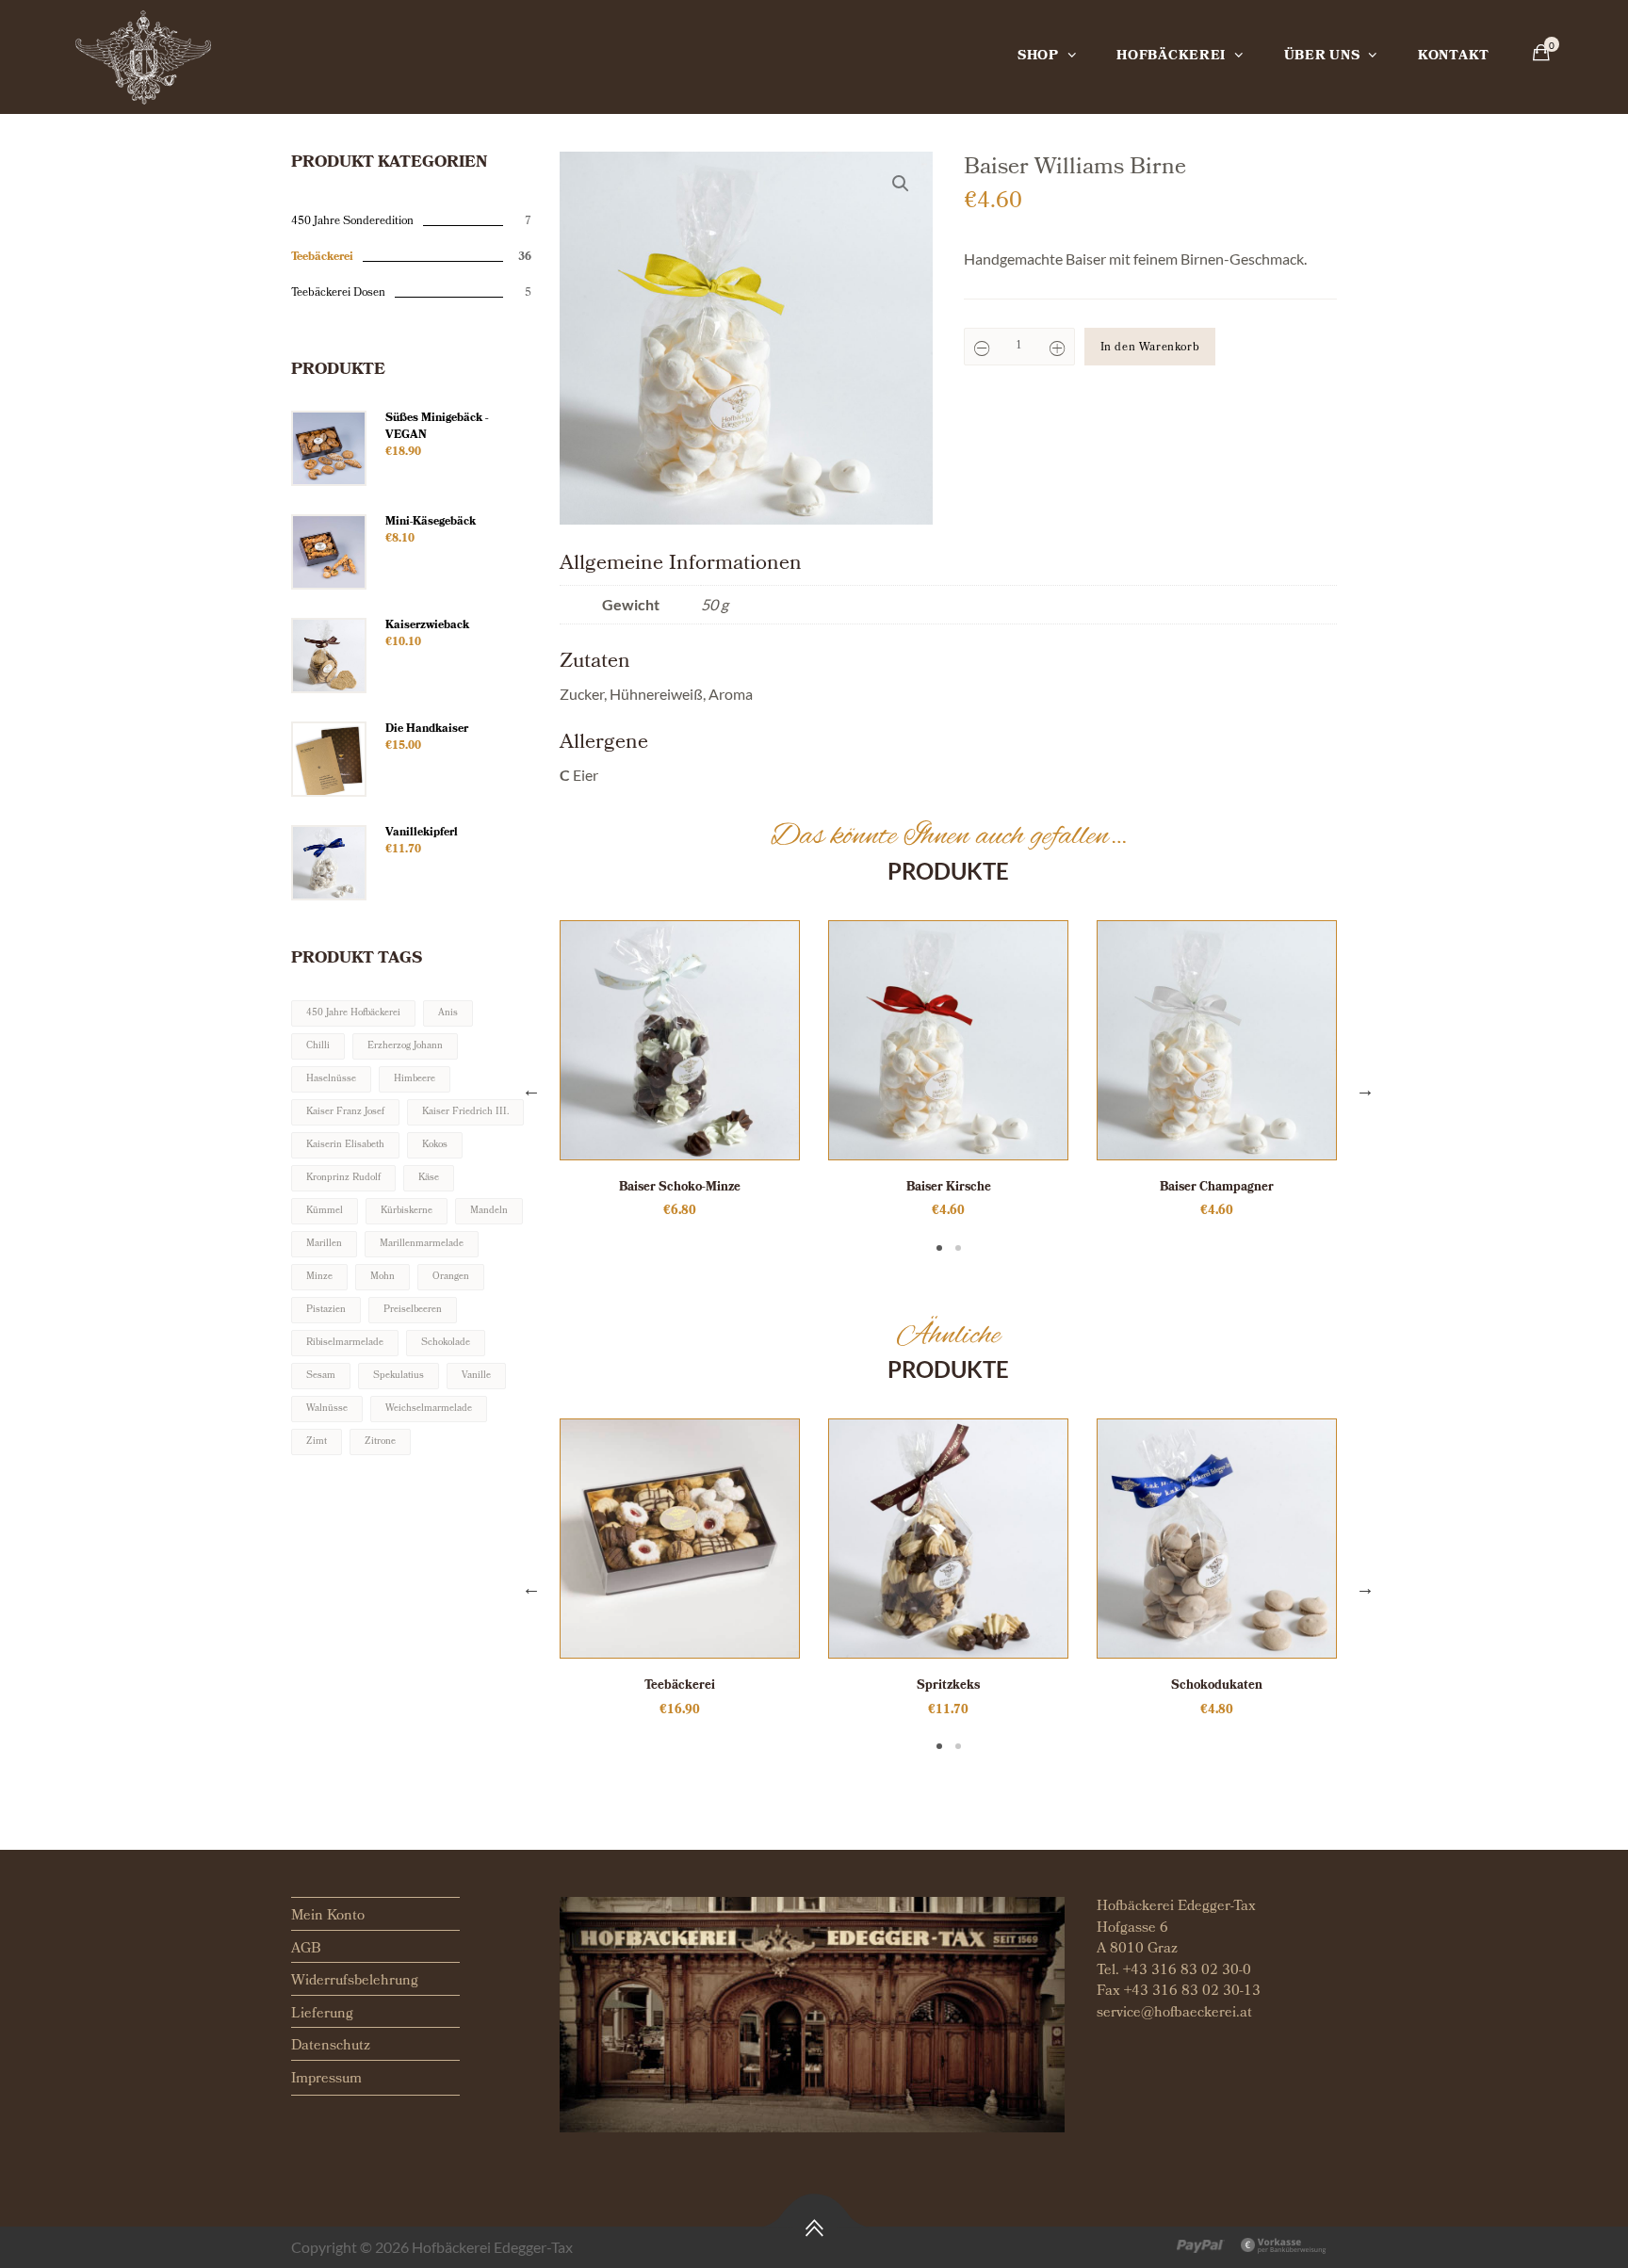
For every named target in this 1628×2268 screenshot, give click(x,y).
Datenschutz (331, 2047)
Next (1365, 1089)
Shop (1038, 57)
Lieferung (322, 2015)
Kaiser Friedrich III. (465, 1112)
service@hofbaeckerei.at (1174, 2014)
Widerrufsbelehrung (355, 1982)
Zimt (317, 1442)
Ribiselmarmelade (345, 1343)
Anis (448, 1013)
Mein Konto (328, 1917)
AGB (306, 1950)
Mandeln (489, 1211)
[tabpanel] (680, 1071)
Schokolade (446, 1343)
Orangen (451, 1277)
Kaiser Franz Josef (345, 1112)
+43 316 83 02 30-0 (1187, 1971)
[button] (901, 184)
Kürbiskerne (407, 1211)
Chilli (318, 1046)
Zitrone (380, 1442)
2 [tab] (958, 1248)
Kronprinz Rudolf (343, 1178)
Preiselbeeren (413, 1310)
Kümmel (325, 1211)
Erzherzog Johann (405, 1046)
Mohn (383, 1277)
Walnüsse (327, 1409)
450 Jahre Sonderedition (352, 222)
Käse (429, 1178)
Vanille (476, 1376)
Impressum (326, 2080)
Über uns (1322, 57)
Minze (319, 1277)
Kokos (435, 1145)
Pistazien (326, 1310)
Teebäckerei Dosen (338, 294)
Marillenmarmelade (422, 1244)
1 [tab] (939, 1248)
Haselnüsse (331, 1079)
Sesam (321, 1376)
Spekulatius (399, 1376)
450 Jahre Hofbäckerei (353, 1013)
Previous (531, 1089)
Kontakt (1454, 57)
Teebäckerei (322, 258)
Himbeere (415, 1079)
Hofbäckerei (1171, 57)
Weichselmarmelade (429, 1409)
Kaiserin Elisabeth (345, 1145)
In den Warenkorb (1150, 348)
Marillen (324, 1244)
